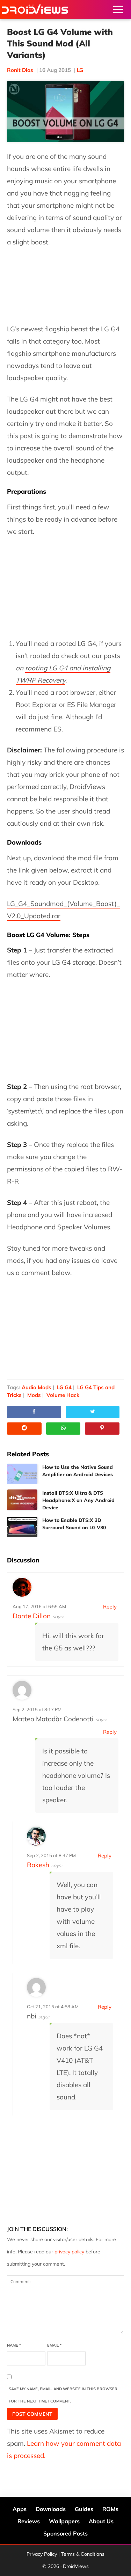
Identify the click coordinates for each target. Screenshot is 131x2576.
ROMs (110, 2509)
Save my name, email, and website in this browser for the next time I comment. (63, 2395)
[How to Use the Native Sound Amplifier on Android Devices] (22, 1474)
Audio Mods (37, 1387)
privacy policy (69, 2252)
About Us (101, 2521)
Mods (34, 1395)
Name (14, 2345)
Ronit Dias (20, 70)
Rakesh (38, 1865)
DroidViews (35, 10)
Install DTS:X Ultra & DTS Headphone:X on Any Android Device (78, 1500)
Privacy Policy (42, 2554)
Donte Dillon (32, 1616)
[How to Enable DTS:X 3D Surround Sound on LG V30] (22, 1527)
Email (54, 2345)
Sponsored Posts (65, 2533)
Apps (20, 2509)
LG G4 (64, 1387)
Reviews (29, 2521)
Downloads (51, 2509)
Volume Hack (63, 1395)
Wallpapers (64, 2521)
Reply (110, 1607)
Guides (84, 2509)
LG (80, 70)
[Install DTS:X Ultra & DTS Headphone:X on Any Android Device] (22, 1500)
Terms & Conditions (83, 2554)
